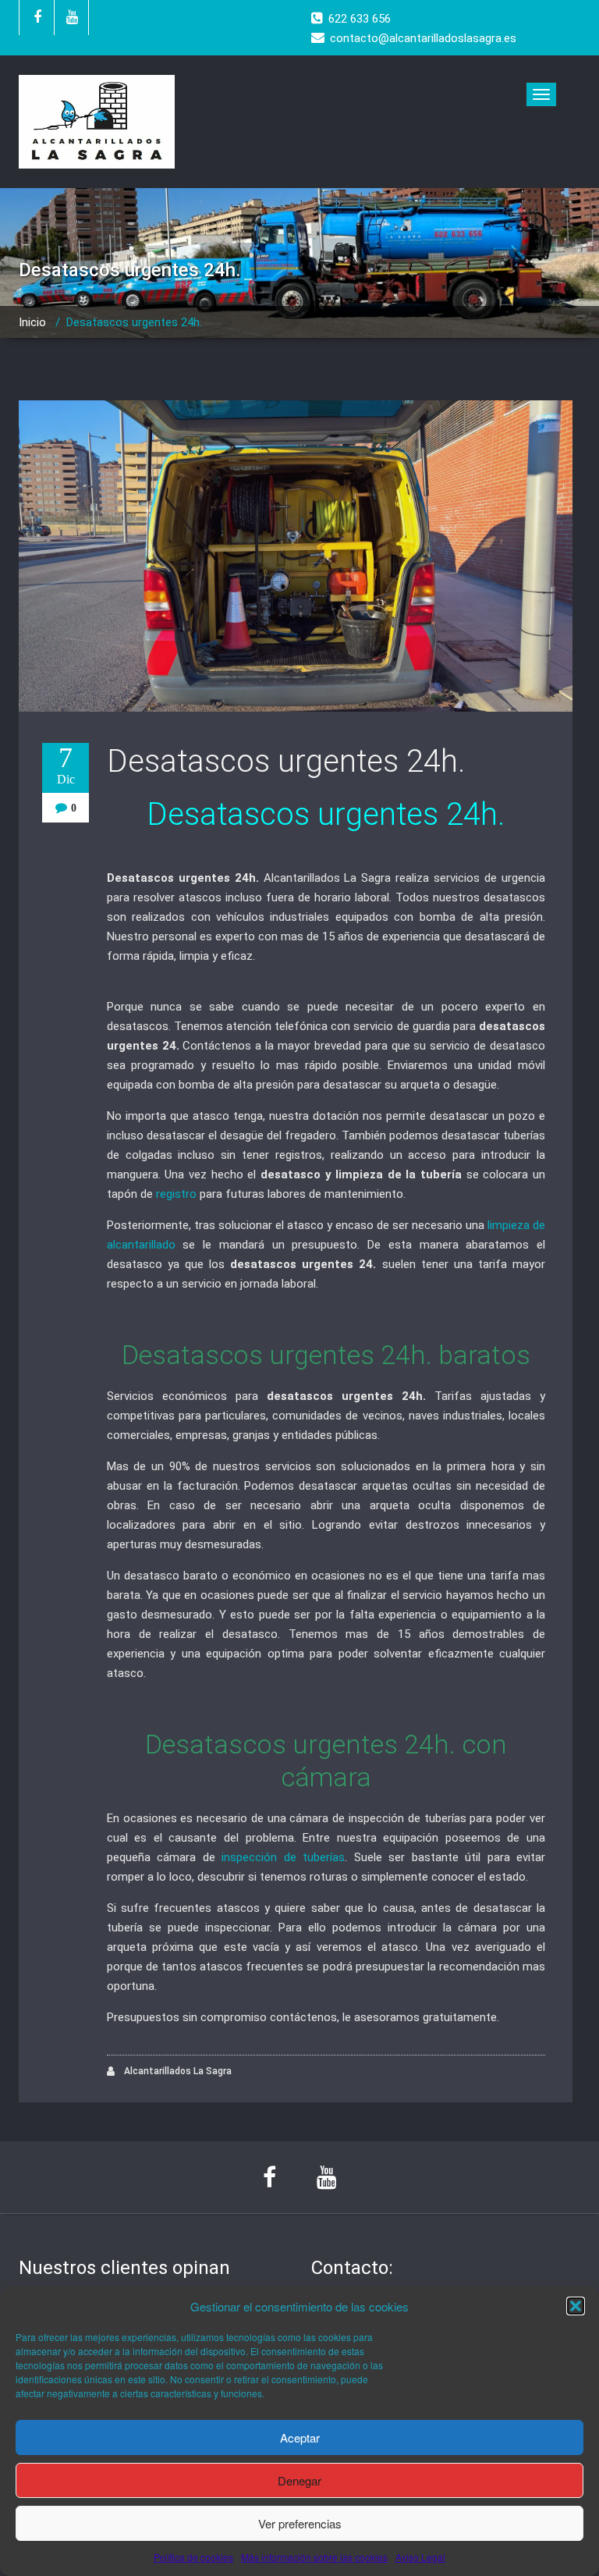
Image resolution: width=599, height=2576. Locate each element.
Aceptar (300, 2437)
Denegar (299, 2480)
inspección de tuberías (283, 1857)
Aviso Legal (420, 2557)
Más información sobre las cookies (314, 2557)
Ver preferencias (300, 2523)
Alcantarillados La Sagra (177, 2071)
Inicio (32, 322)
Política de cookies (193, 2557)
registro (176, 1194)
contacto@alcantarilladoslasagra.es (423, 38)
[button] (576, 2306)
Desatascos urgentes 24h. (286, 761)
